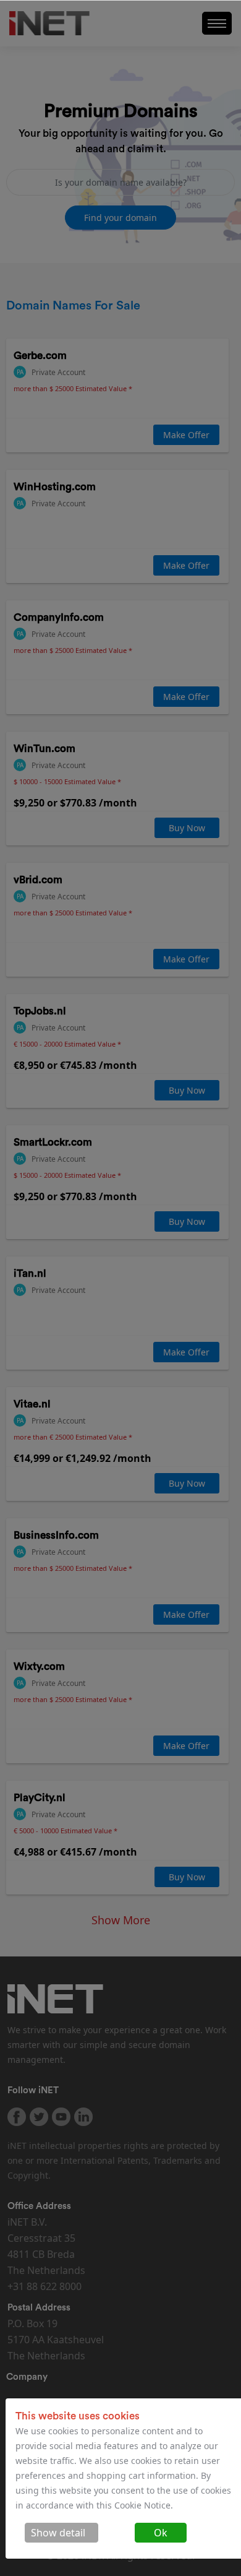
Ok (161, 2533)
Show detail (58, 2533)
